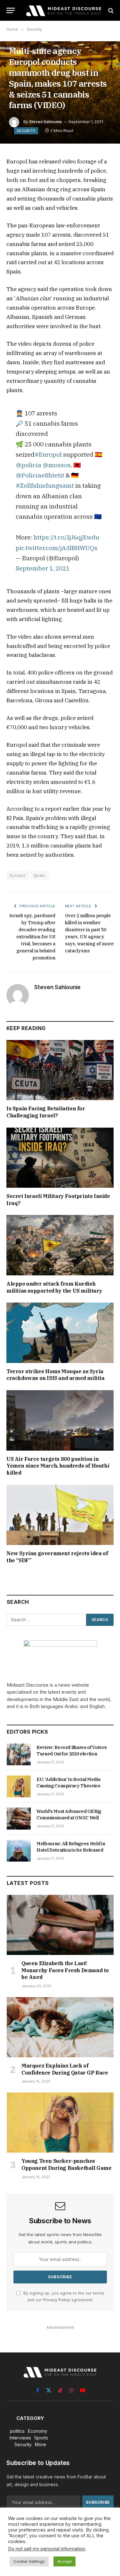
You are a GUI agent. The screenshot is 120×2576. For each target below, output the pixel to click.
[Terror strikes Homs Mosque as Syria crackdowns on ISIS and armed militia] (60, 1333)
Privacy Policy (57, 2300)
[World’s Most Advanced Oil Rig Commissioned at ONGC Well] (19, 1818)
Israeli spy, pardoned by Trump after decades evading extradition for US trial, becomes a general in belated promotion (32, 937)
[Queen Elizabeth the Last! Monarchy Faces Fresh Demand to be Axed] (60, 1925)
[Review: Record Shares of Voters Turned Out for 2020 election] (19, 1754)
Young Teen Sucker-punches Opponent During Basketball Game (67, 2164)
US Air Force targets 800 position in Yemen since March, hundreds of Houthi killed (58, 1466)
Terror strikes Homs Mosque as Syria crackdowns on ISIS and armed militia (56, 1375)
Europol (18, 875)
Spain (40, 875)
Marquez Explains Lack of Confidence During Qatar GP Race (65, 2069)
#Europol (48, 454)
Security (26, 131)
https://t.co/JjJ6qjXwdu (66, 537)
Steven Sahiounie (46, 122)
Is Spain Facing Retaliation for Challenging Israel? (46, 1112)
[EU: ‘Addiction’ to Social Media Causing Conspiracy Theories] (19, 1786)
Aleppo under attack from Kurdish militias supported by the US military (54, 1287)
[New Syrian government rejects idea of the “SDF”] (60, 1515)
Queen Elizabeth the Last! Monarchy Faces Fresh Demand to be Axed (65, 1970)
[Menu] (11, 10)
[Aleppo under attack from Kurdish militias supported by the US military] (60, 1245)
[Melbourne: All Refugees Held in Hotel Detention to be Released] (19, 1851)
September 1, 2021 (43, 568)
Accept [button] (64, 2561)
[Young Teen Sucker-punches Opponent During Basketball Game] (60, 2123)
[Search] (110, 10)
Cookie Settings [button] (29, 2561)
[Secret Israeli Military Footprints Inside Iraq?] (60, 1158)
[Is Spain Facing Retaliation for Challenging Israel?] (60, 1070)
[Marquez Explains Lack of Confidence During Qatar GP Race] (60, 2027)
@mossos (57, 465)
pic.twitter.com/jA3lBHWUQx (57, 548)
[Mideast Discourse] (63, 10)
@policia (28, 465)
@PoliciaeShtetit (40, 475)
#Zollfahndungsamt (45, 485)
